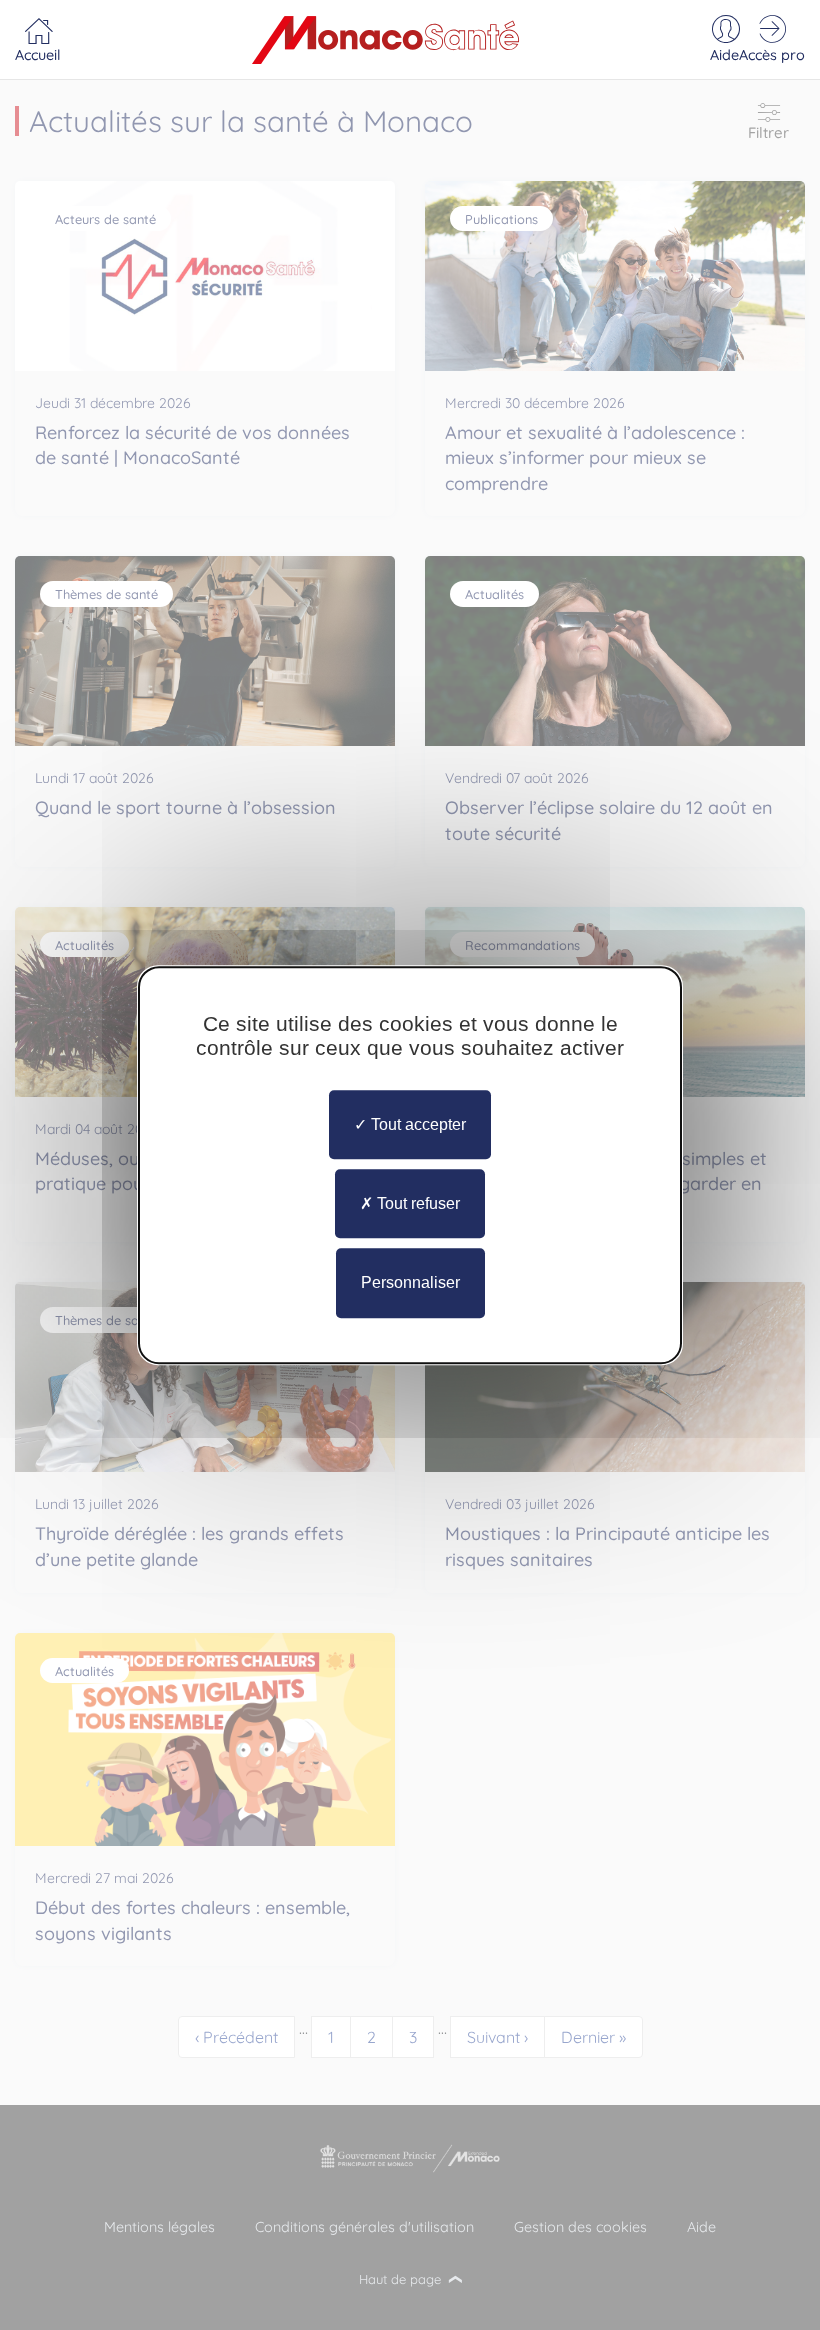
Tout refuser (416, 1203)
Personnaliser (410, 1283)
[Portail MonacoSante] (386, 40)
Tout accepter (416, 1124)
